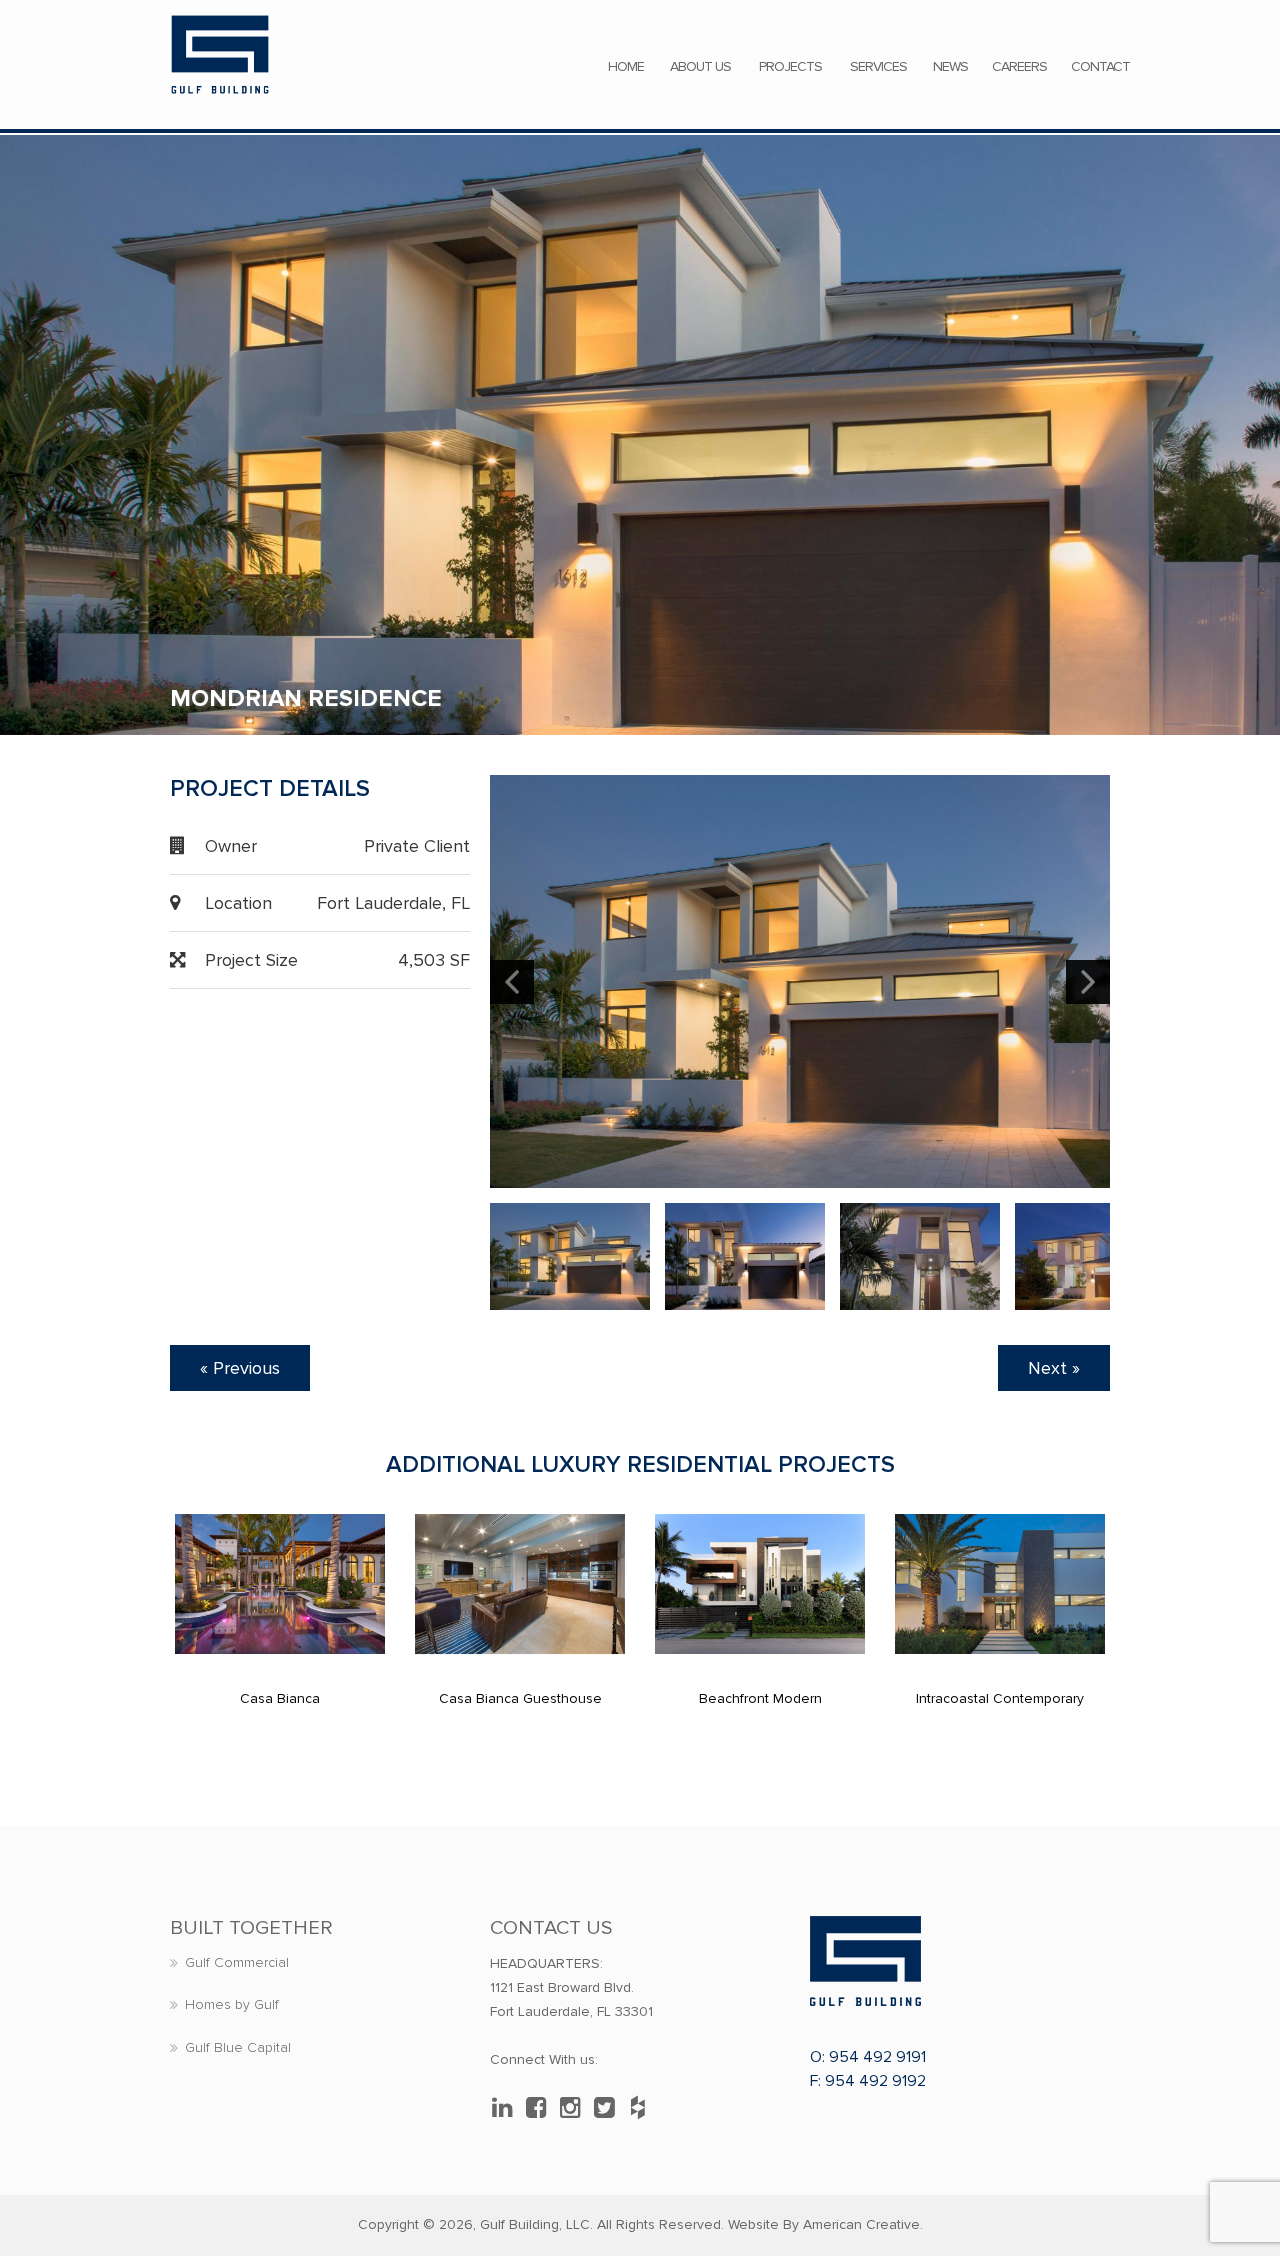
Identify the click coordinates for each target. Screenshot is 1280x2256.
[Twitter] (609, 2108)
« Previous (240, 1368)
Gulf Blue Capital (238, 2047)
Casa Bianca (280, 1698)
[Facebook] (541, 2108)
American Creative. (863, 2224)
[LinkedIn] (507, 2108)
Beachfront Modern (760, 1698)
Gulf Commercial (237, 1962)
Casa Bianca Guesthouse (520, 1698)
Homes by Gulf (232, 2004)
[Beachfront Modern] (760, 1584)
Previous (512, 982)
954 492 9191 (877, 2057)
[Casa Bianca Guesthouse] (520, 1584)
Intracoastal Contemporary (1000, 1698)
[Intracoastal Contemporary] (1000, 1584)
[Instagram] (575, 2108)
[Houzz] (643, 2108)
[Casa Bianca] (280, 1584)
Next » (1054, 1368)
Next (1088, 982)
